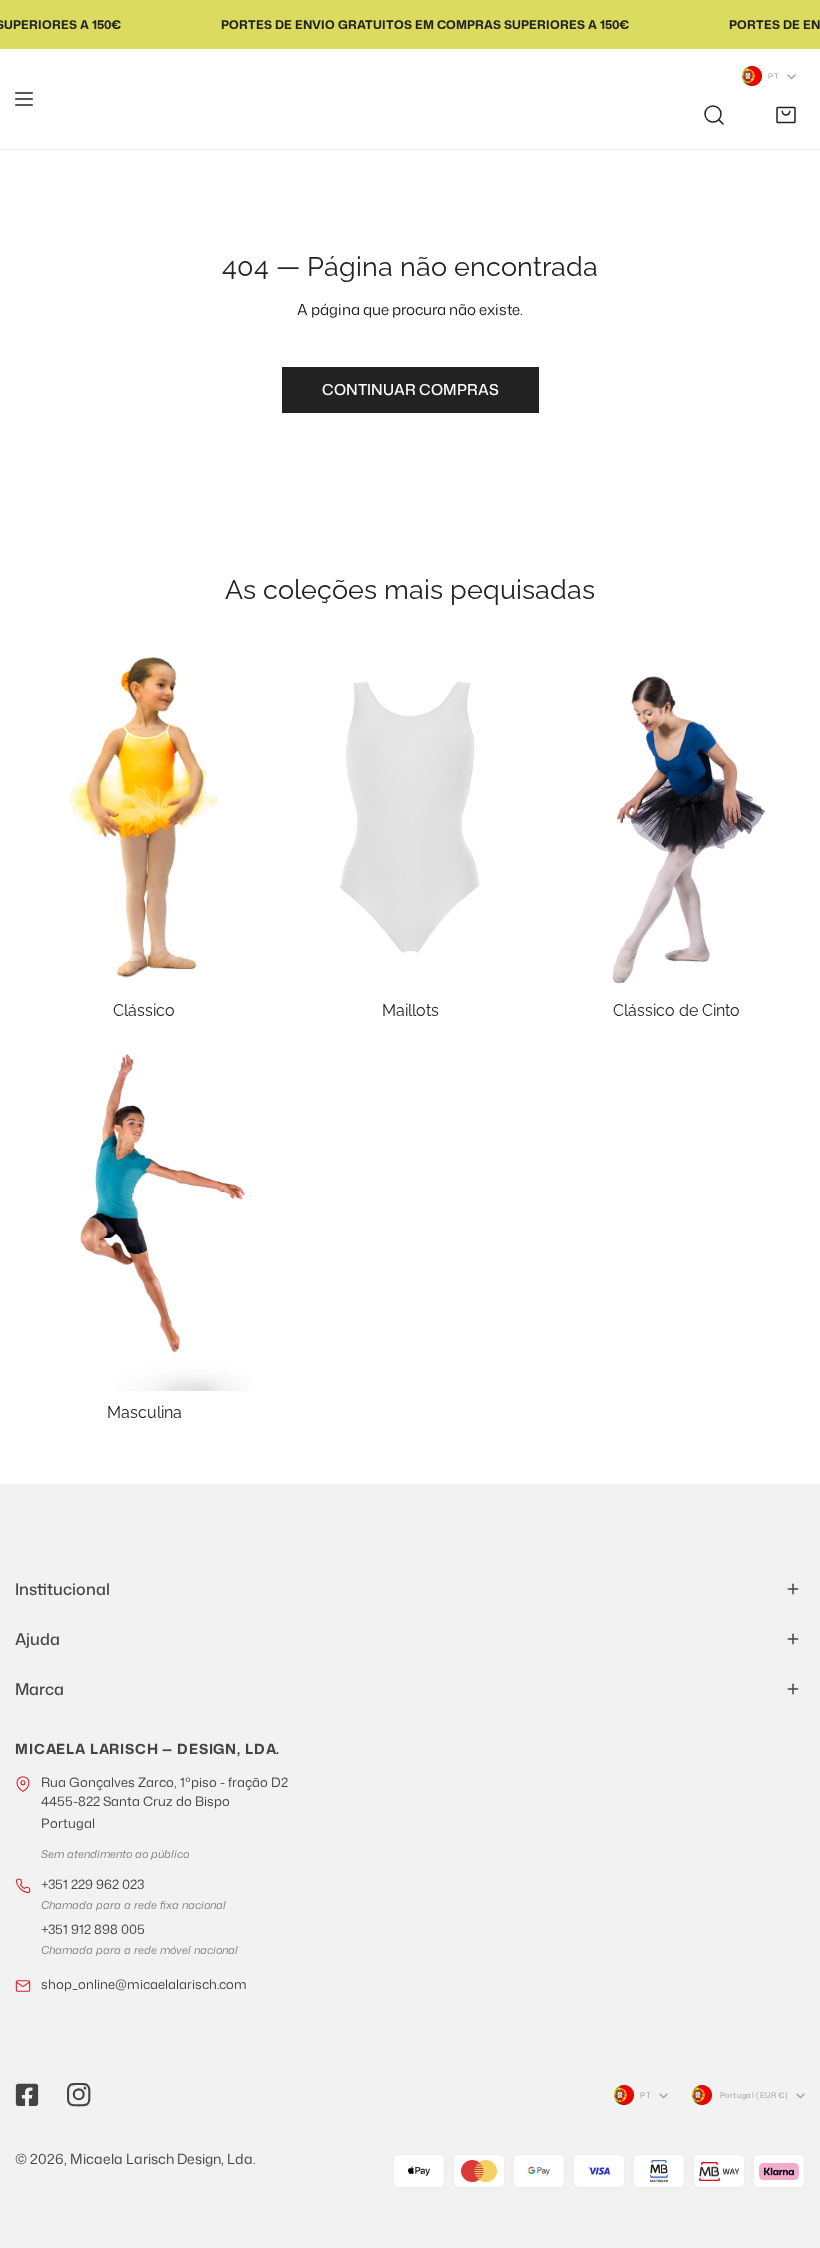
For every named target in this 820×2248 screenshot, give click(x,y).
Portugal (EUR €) (754, 2095)
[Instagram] (79, 2095)
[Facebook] (27, 2095)
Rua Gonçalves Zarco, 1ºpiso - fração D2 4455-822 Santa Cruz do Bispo (164, 1802)
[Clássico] (144, 817)
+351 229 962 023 (92, 1884)
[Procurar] (714, 115)
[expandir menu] (24, 99)
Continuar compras (410, 389)
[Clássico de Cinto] (676, 817)
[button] (786, 115)
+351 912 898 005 (93, 1929)
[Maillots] (410, 817)
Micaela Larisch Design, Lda (161, 2158)
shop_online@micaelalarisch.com (144, 1984)
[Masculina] (144, 1219)
